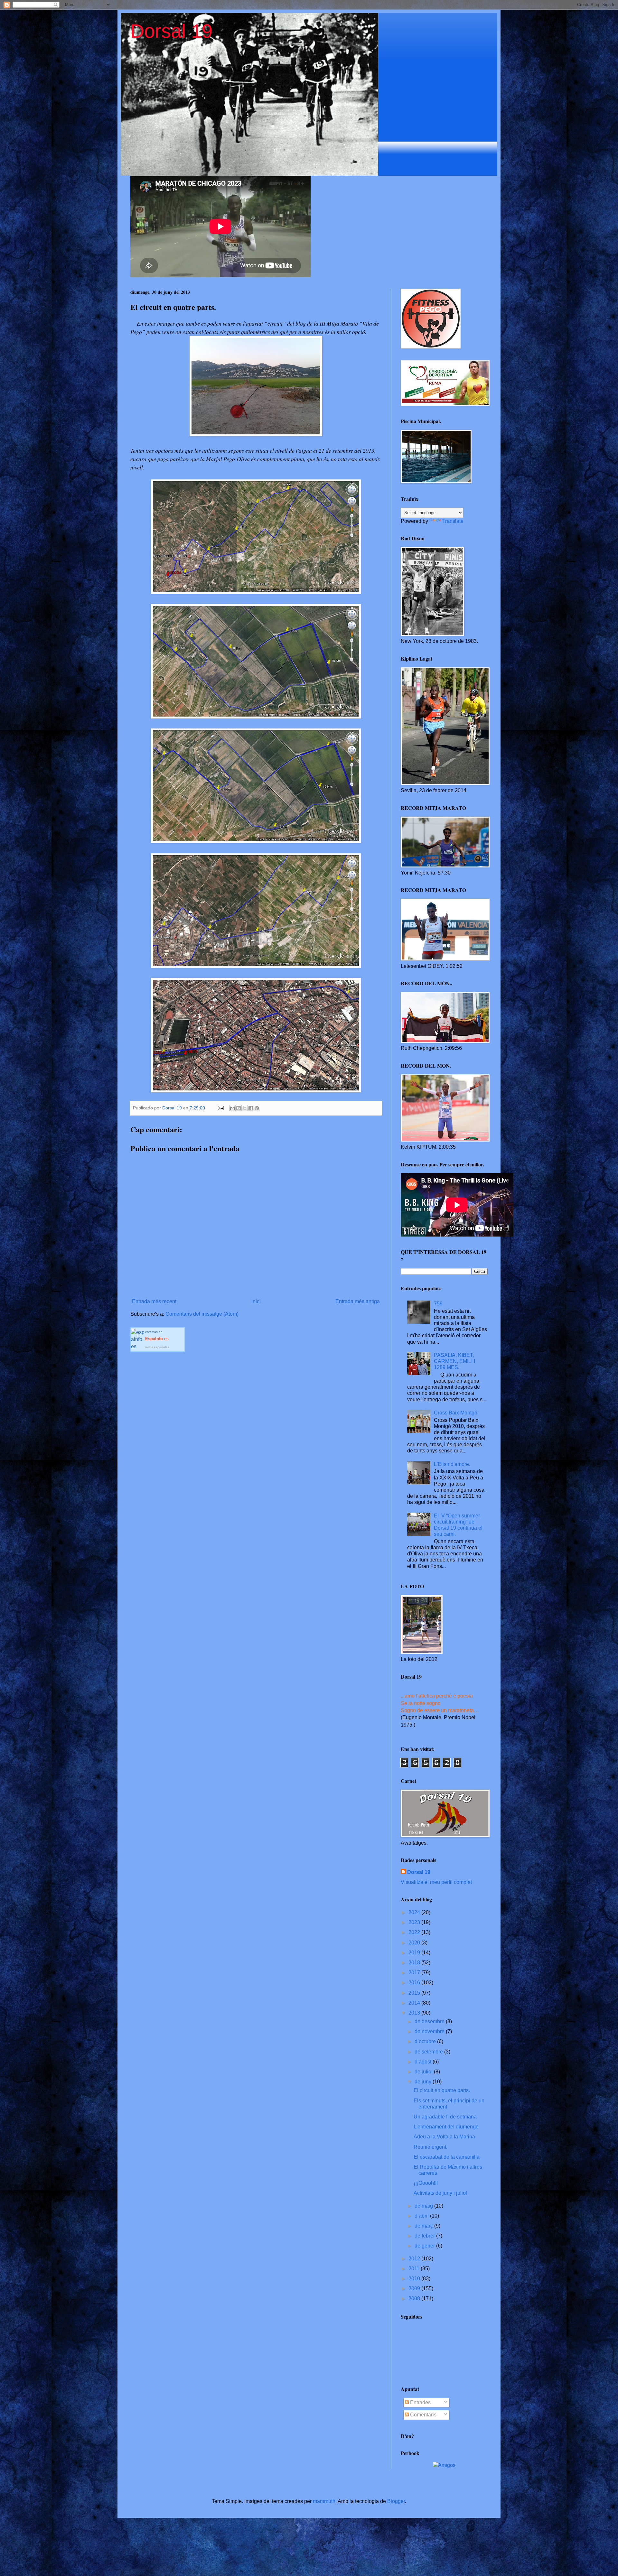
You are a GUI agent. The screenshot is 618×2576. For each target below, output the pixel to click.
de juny (424, 2082)
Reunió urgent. (431, 2147)
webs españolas (157, 1347)
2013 (415, 2013)
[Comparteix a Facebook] (251, 1108)
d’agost (424, 2062)
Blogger (396, 2501)
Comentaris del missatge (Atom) (202, 1314)
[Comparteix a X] (245, 1108)
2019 (415, 1953)
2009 (415, 2289)
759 (438, 1304)
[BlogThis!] (239, 1108)
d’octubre (426, 2041)
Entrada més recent (154, 1301)
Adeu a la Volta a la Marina (444, 2137)
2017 (415, 1973)
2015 (415, 1993)
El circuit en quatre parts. (442, 2090)
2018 (415, 1963)
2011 (415, 2269)
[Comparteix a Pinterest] (257, 1108)
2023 (415, 1922)
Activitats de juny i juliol (440, 2193)
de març (424, 2226)
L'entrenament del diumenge (446, 2127)
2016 (415, 1983)
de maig (424, 2206)
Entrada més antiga (358, 1301)
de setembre (429, 2052)
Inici (256, 1301)
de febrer (425, 2236)
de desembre (430, 2021)
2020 (415, 1943)
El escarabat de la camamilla (447, 2157)
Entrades (420, 2402)
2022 (415, 1932)
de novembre (430, 2031)
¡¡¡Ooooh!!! (426, 2183)
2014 (415, 2003)
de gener (425, 2246)
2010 (415, 2279)
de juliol (424, 2072)
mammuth (324, 2501)
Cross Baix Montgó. (456, 1413)
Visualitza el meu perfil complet (436, 1882)
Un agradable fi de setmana (445, 2117)
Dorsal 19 (171, 31)
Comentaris (423, 2415)
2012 (415, 2259)
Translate (453, 521)
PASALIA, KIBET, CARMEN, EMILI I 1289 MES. (454, 1361)
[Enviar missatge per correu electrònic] (220, 1108)
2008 (415, 2298)
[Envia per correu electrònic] (232, 1108)
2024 (415, 1912)
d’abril (422, 2216)
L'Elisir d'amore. (452, 1464)
